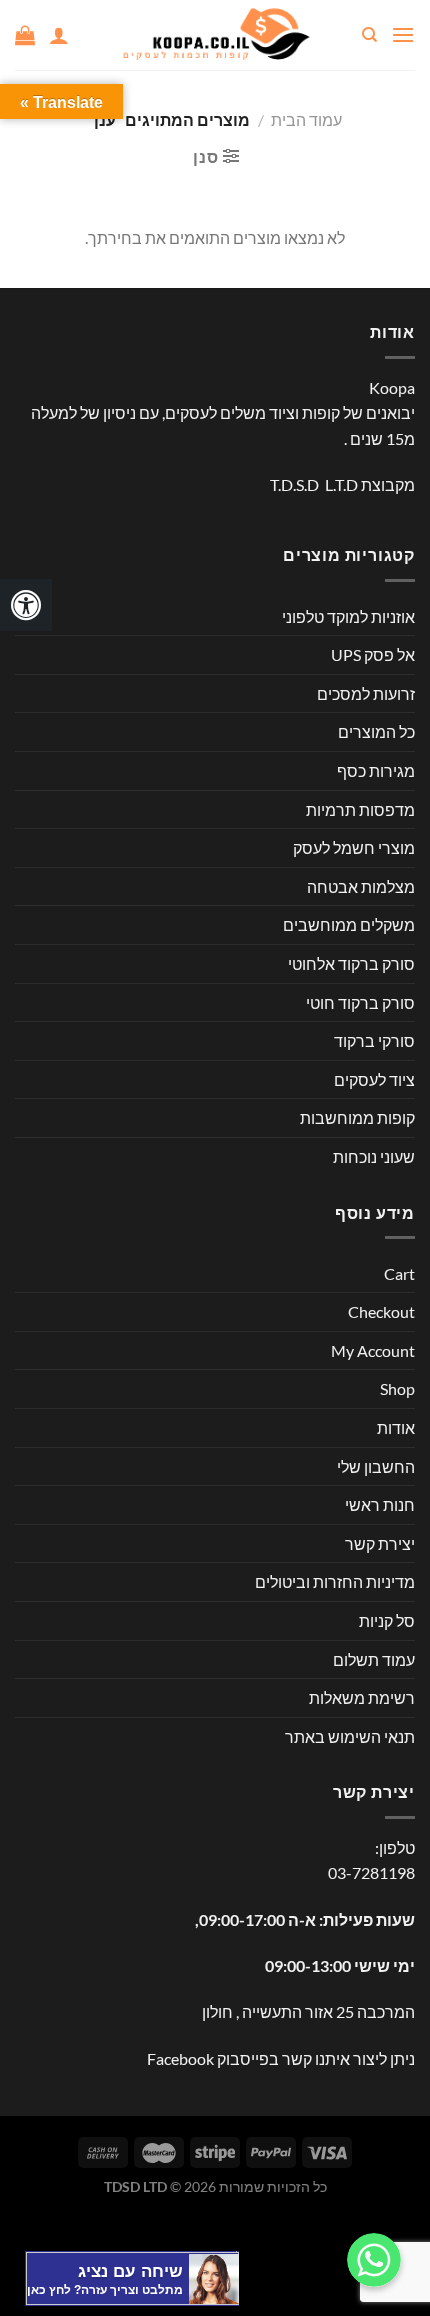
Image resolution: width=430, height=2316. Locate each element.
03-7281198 (371, 1872)
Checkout (381, 1311)
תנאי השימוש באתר (350, 1736)
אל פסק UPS (373, 654)
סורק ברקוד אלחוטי (351, 963)
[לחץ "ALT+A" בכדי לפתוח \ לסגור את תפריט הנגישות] (26, 605)
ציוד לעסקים (374, 1079)
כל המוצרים (376, 731)
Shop (397, 1388)
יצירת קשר (380, 1543)
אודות (396, 1427)
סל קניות (387, 1620)
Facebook (180, 2058)
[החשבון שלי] (59, 35)
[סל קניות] (25, 35)
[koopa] (215, 35)
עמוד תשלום (374, 1659)
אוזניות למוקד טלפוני (348, 616)
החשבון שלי (376, 1466)
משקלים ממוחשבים (349, 924)
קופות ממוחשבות (357, 1117)
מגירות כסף (376, 770)
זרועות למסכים (366, 693)
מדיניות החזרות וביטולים (335, 1581)
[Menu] (403, 34)
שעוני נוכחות (374, 1156)
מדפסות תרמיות (360, 809)
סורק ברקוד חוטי (360, 1002)
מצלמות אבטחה (361, 886)
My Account (373, 1350)
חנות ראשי (380, 1504)
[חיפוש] (368, 35)
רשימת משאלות (362, 1697)
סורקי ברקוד (374, 1040)
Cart (399, 1273)
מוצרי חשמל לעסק (354, 847)
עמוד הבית (306, 119)
